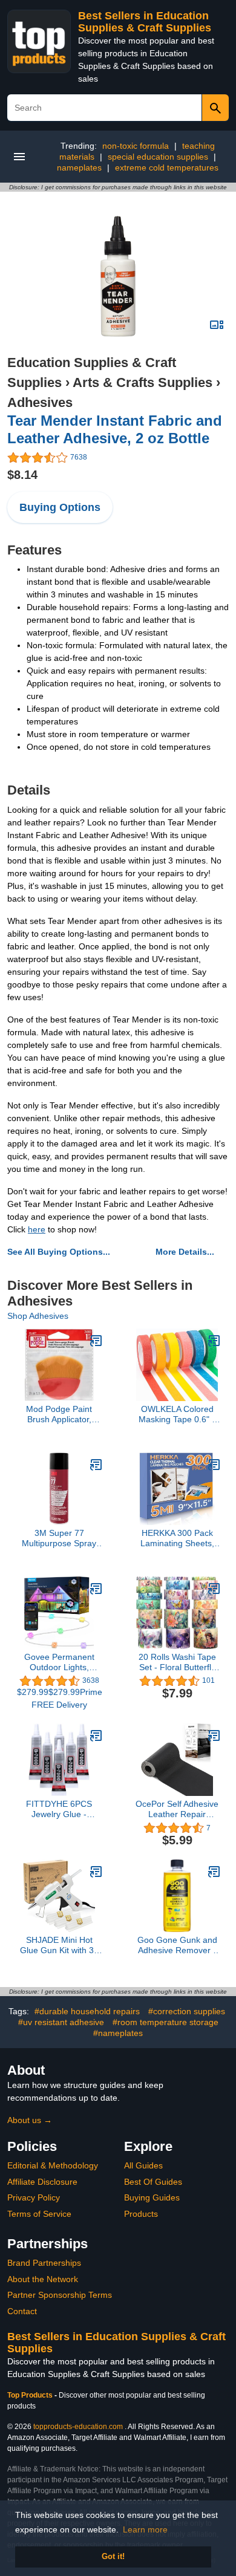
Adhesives (40, 402)
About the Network (43, 2279)
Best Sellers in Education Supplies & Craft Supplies (145, 22)
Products (141, 2214)
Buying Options (60, 507)
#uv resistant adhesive (61, 2022)
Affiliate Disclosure (42, 2182)
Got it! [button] (113, 2557)
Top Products (31, 2395)
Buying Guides (152, 2197)
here (37, 1229)
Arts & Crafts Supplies (143, 382)
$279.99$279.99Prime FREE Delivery (59, 1698)
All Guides (143, 2165)
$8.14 (22, 475)
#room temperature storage (166, 2022)
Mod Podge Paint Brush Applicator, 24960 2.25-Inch (59, 1414)
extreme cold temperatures (167, 168)
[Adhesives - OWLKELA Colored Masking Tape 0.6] (214, 1341)
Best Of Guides (153, 2182)
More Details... (185, 1252)
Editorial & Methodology (53, 2165)
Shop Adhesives (38, 1316)
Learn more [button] (145, 2529)
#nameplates (118, 2033)
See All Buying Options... (59, 1252)
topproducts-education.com (78, 2427)
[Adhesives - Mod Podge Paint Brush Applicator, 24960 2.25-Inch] (96, 1341)
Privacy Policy (34, 2197)
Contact (22, 2311)
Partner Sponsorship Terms (60, 2295)
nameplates (79, 168)
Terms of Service (39, 2214)
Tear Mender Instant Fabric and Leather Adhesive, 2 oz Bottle (115, 429)
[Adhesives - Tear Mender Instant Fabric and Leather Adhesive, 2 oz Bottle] (118, 276)
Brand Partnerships (44, 2263)
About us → (30, 2120)
